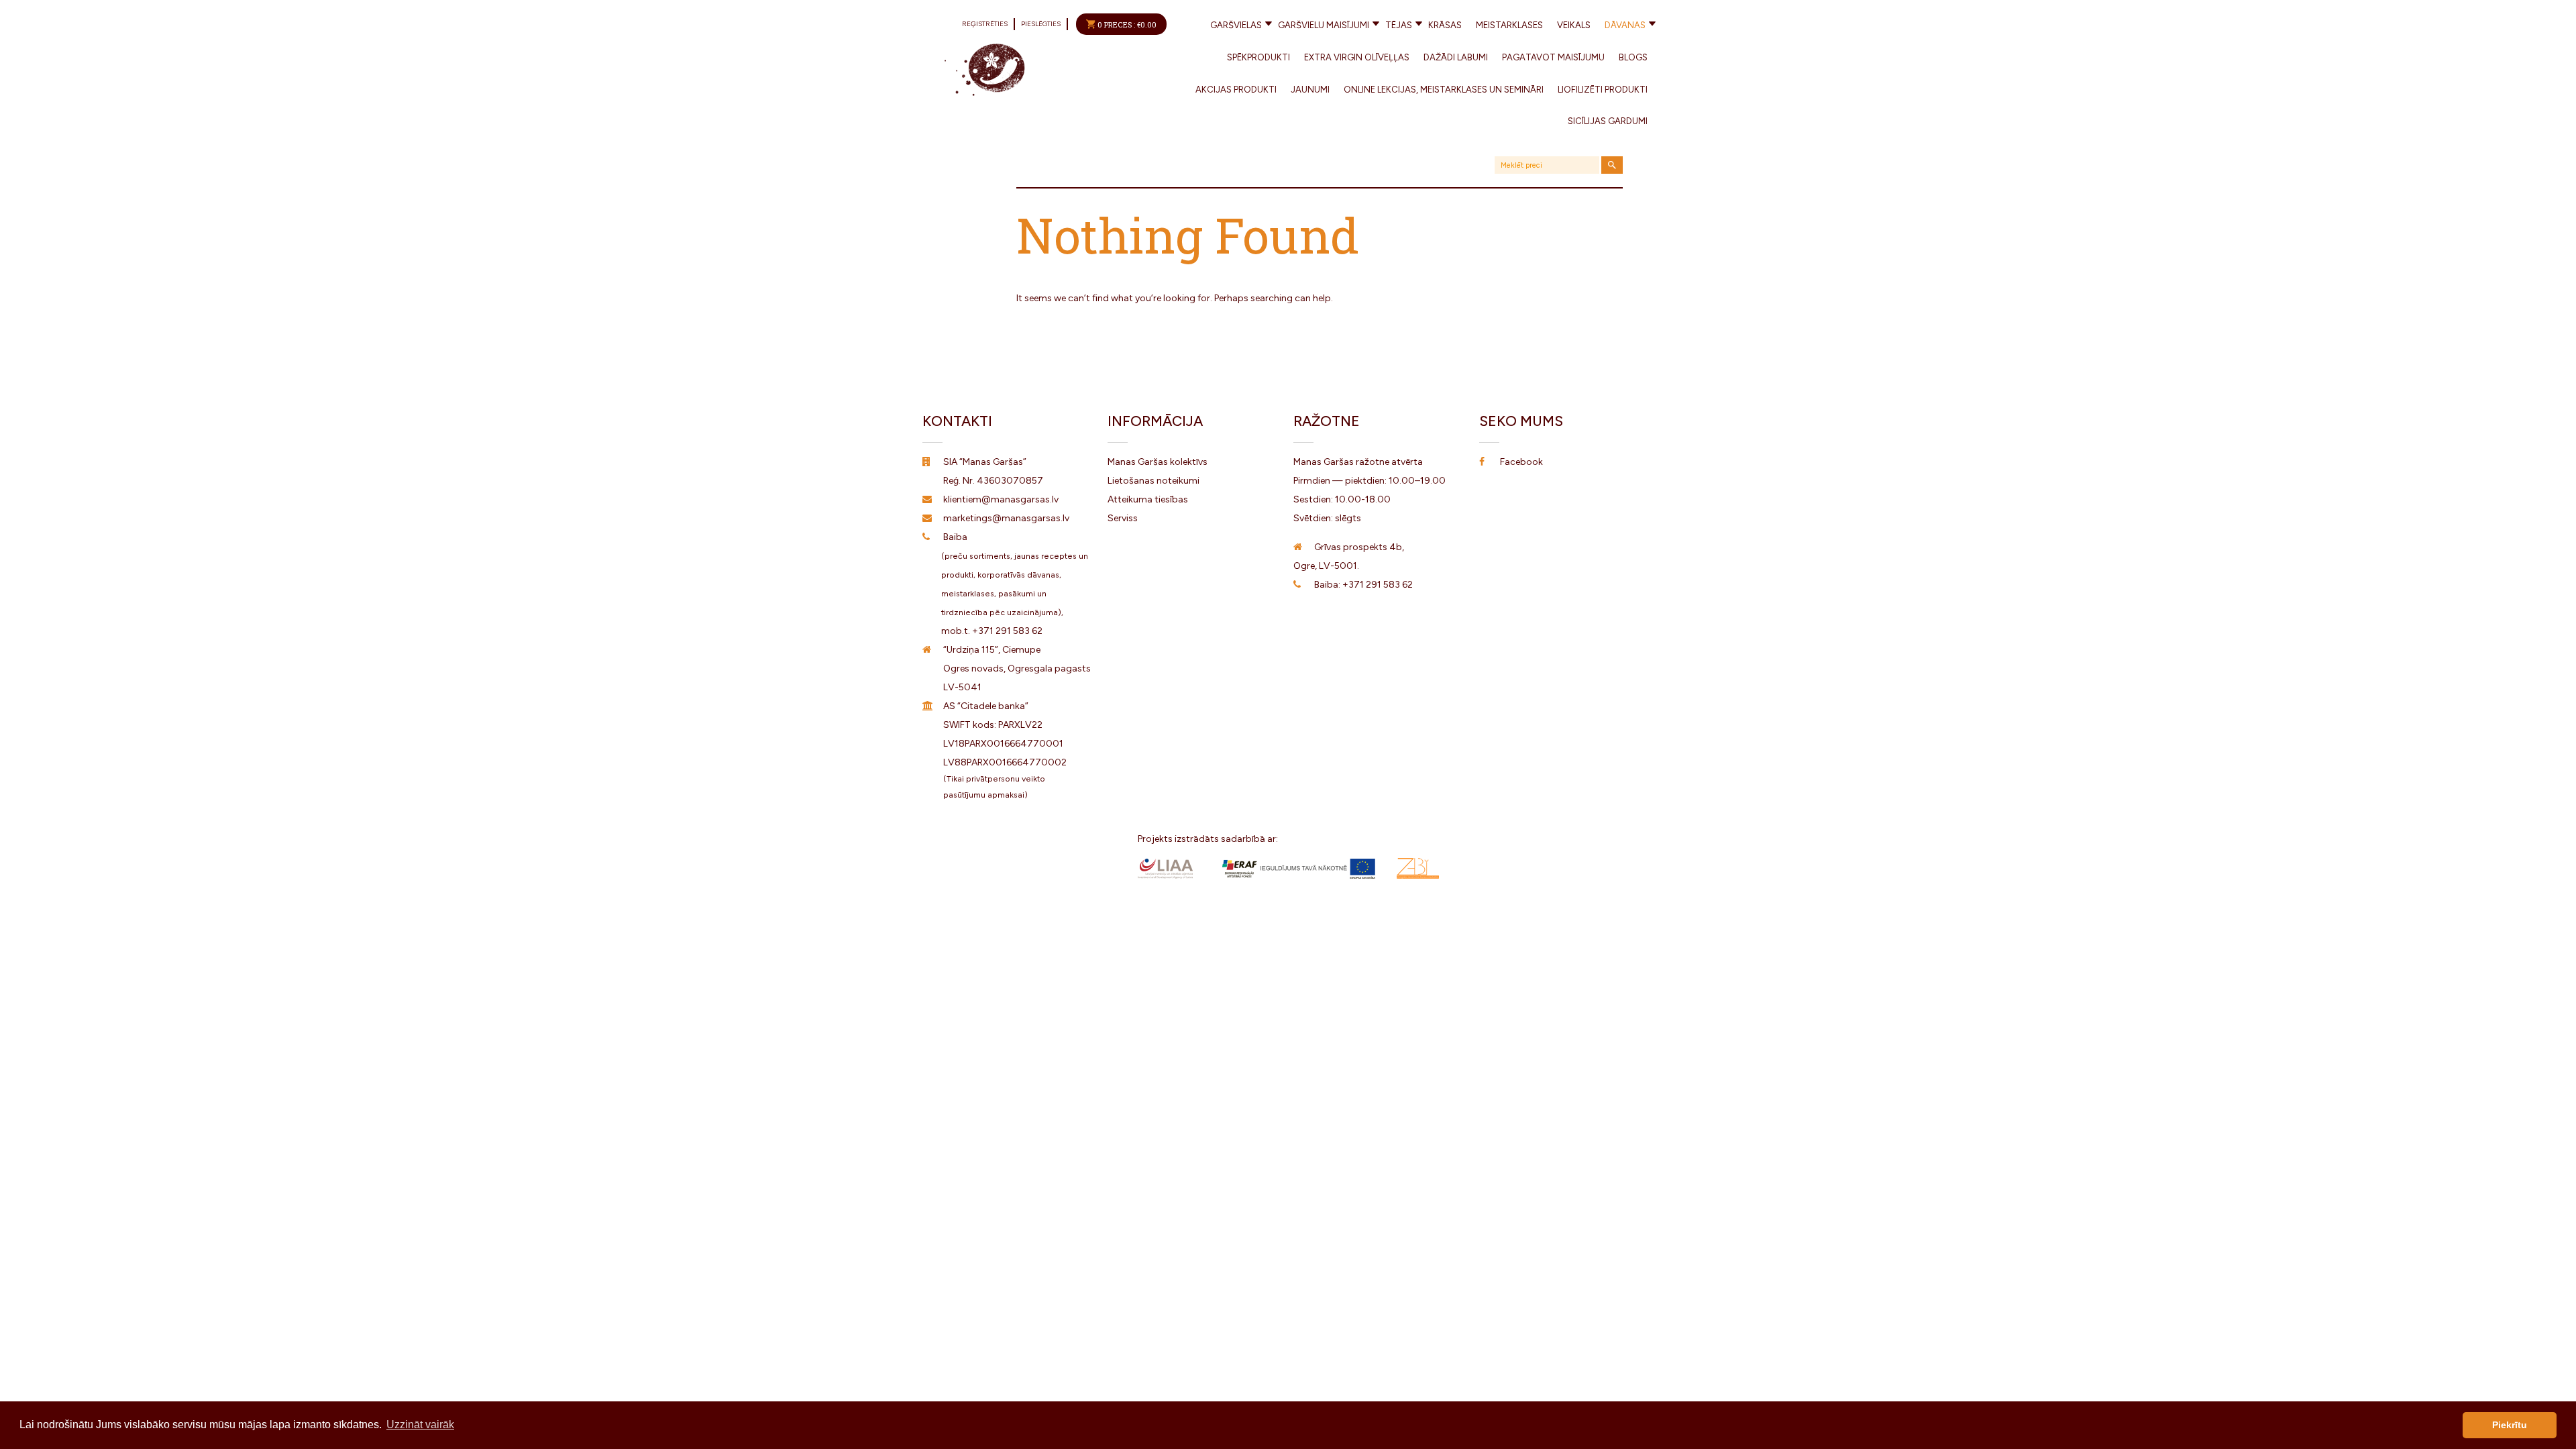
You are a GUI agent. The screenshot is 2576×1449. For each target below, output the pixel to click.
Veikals (1574, 25)
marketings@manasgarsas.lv (1006, 518)
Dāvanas (1625, 25)
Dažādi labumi (1456, 57)
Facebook (1521, 462)
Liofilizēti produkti (1603, 90)
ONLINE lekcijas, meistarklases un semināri (1444, 90)
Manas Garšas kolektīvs (1158, 462)
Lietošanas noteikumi (1153, 481)
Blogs (1633, 57)
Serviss (1123, 518)
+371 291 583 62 (1007, 631)
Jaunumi (1310, 90)
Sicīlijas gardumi (1608, 121)
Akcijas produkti (1236, 90)
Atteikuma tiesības (1148, 499)
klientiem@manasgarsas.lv (1001, 499)
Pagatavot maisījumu (1553, 57)
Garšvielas (1236, 25)
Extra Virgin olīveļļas (1357, 57)
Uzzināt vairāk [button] (420, 1425)
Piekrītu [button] (2510, 1425)
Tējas (1399, 25)
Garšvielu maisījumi (1324, 25)
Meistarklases (1509, 25)
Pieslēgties (1041, 24)
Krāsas (1445, 25)
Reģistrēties (985, 24)
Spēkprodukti (1258, 57)
